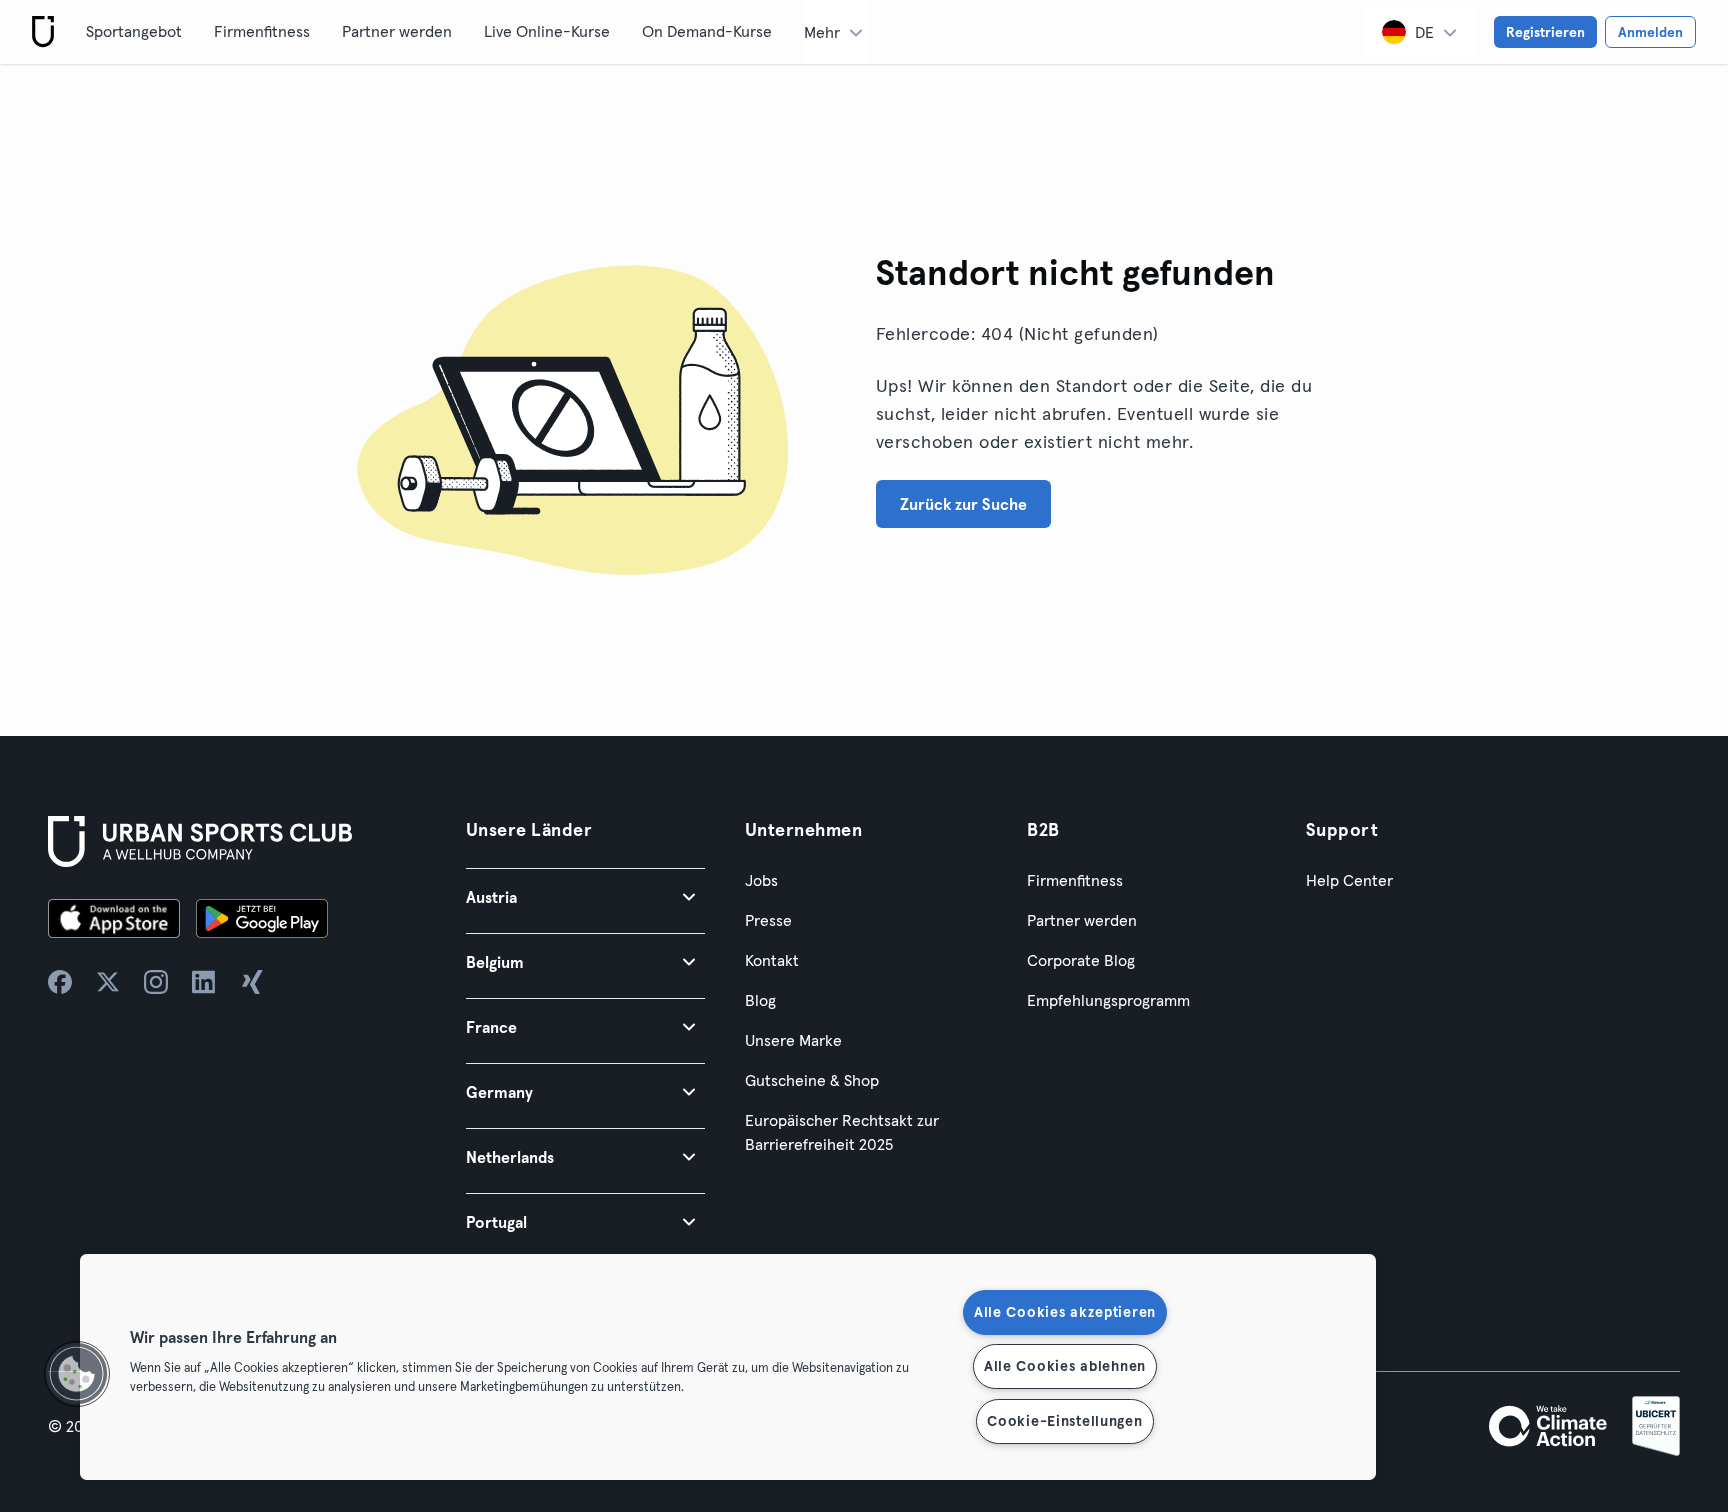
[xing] (252, 982)
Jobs (761, 880)
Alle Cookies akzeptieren (1065, 1312)
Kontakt (772, 960)
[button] (585, 896)
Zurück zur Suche (963, 504)
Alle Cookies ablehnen (1065, 1366)
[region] (728, 1367)
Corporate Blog (1081, 960)
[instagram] (156, 982)
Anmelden (1650, 32)
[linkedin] (204, 982)
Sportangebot (134, 31)
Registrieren (1545, 32)
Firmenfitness (262, 31)
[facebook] (60, 982)
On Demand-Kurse (707, 31)
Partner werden (397, 31)
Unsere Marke (793, 1040)
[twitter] (108, 982)
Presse (768, 920)
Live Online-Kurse (547, 31)
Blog (760, 1000)
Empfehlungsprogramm (1108, 1000)
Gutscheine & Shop (812, 1080)
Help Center (1349, 880)
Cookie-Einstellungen (1064, 1421)
